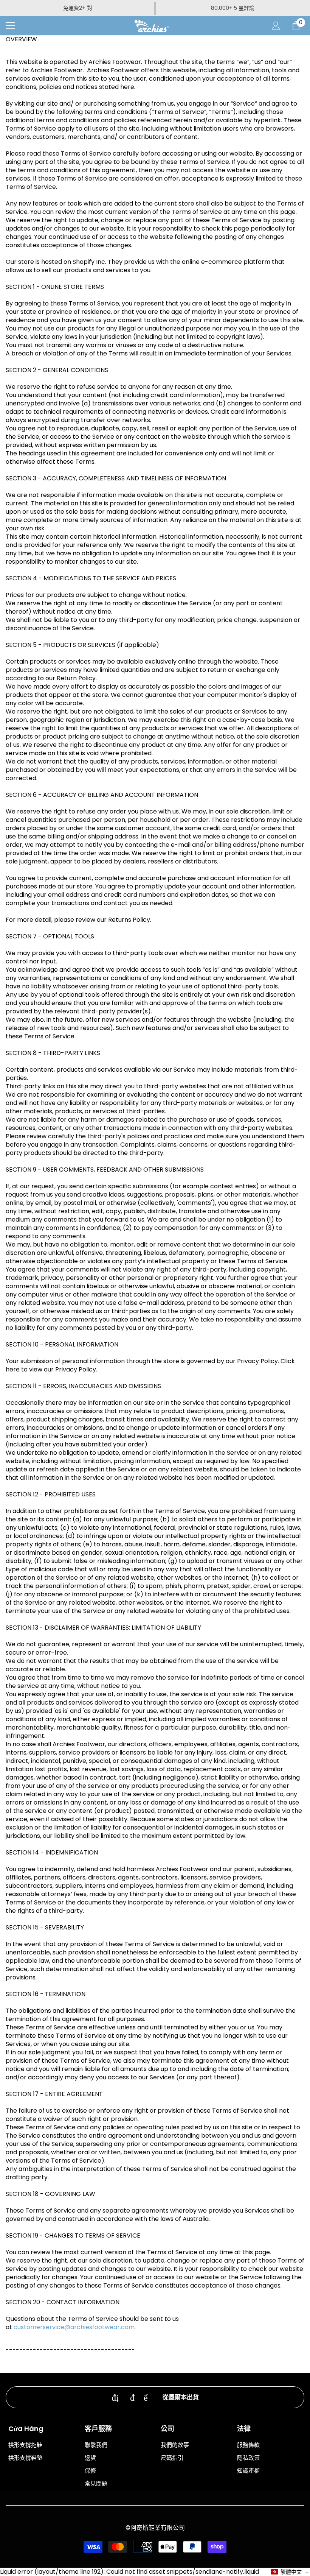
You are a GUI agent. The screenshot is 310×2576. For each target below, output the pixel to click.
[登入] (276, 26)
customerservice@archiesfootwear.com (74, 2327)
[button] (290, 2572)
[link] (155, 2397)
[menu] (10, 26)
